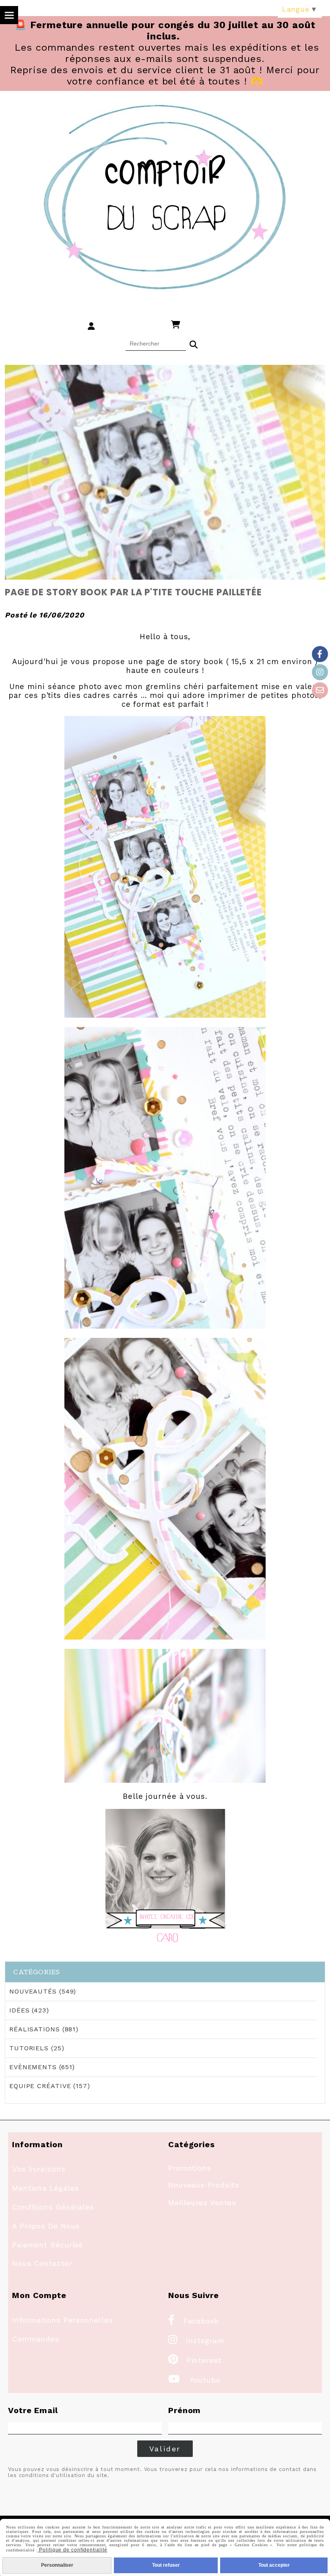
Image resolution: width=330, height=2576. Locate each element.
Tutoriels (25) (37, 2048)
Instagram (196, 2340)
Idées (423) (29, 2010)
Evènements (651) (42, 2067)
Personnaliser (57, 2565)
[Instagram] (320, 672)
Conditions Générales (53, 2207)
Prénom (185, 2410)
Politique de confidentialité (72, 2550)
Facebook (194, 2321)
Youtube (194, 2380)
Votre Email (33, 2410)
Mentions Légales (45, 2188)
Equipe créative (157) (50, 2086)
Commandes (36, 2339)
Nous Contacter (42, 2263)
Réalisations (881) (44, 2029)
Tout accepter (274, 2565)
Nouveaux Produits (204, 2185)
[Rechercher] (194, 344)
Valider (165, 2449)
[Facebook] (320, 654)
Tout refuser (166, 2565)
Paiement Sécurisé (47, 2245)
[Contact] (320, 690)
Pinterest (195, 2360)
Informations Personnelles (63, 2320)
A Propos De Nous (46, 2226)
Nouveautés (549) (43, 1991)
